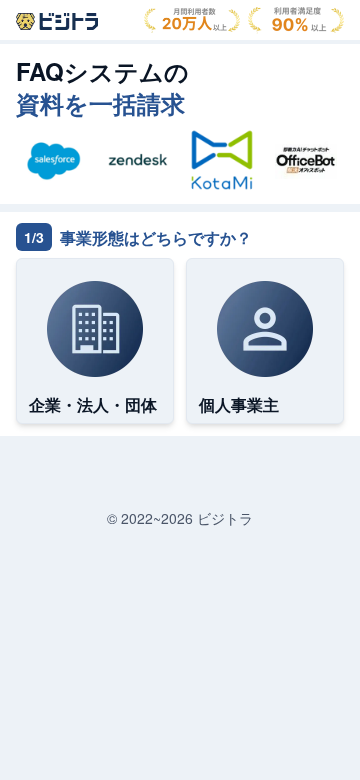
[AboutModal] (57, 21)
